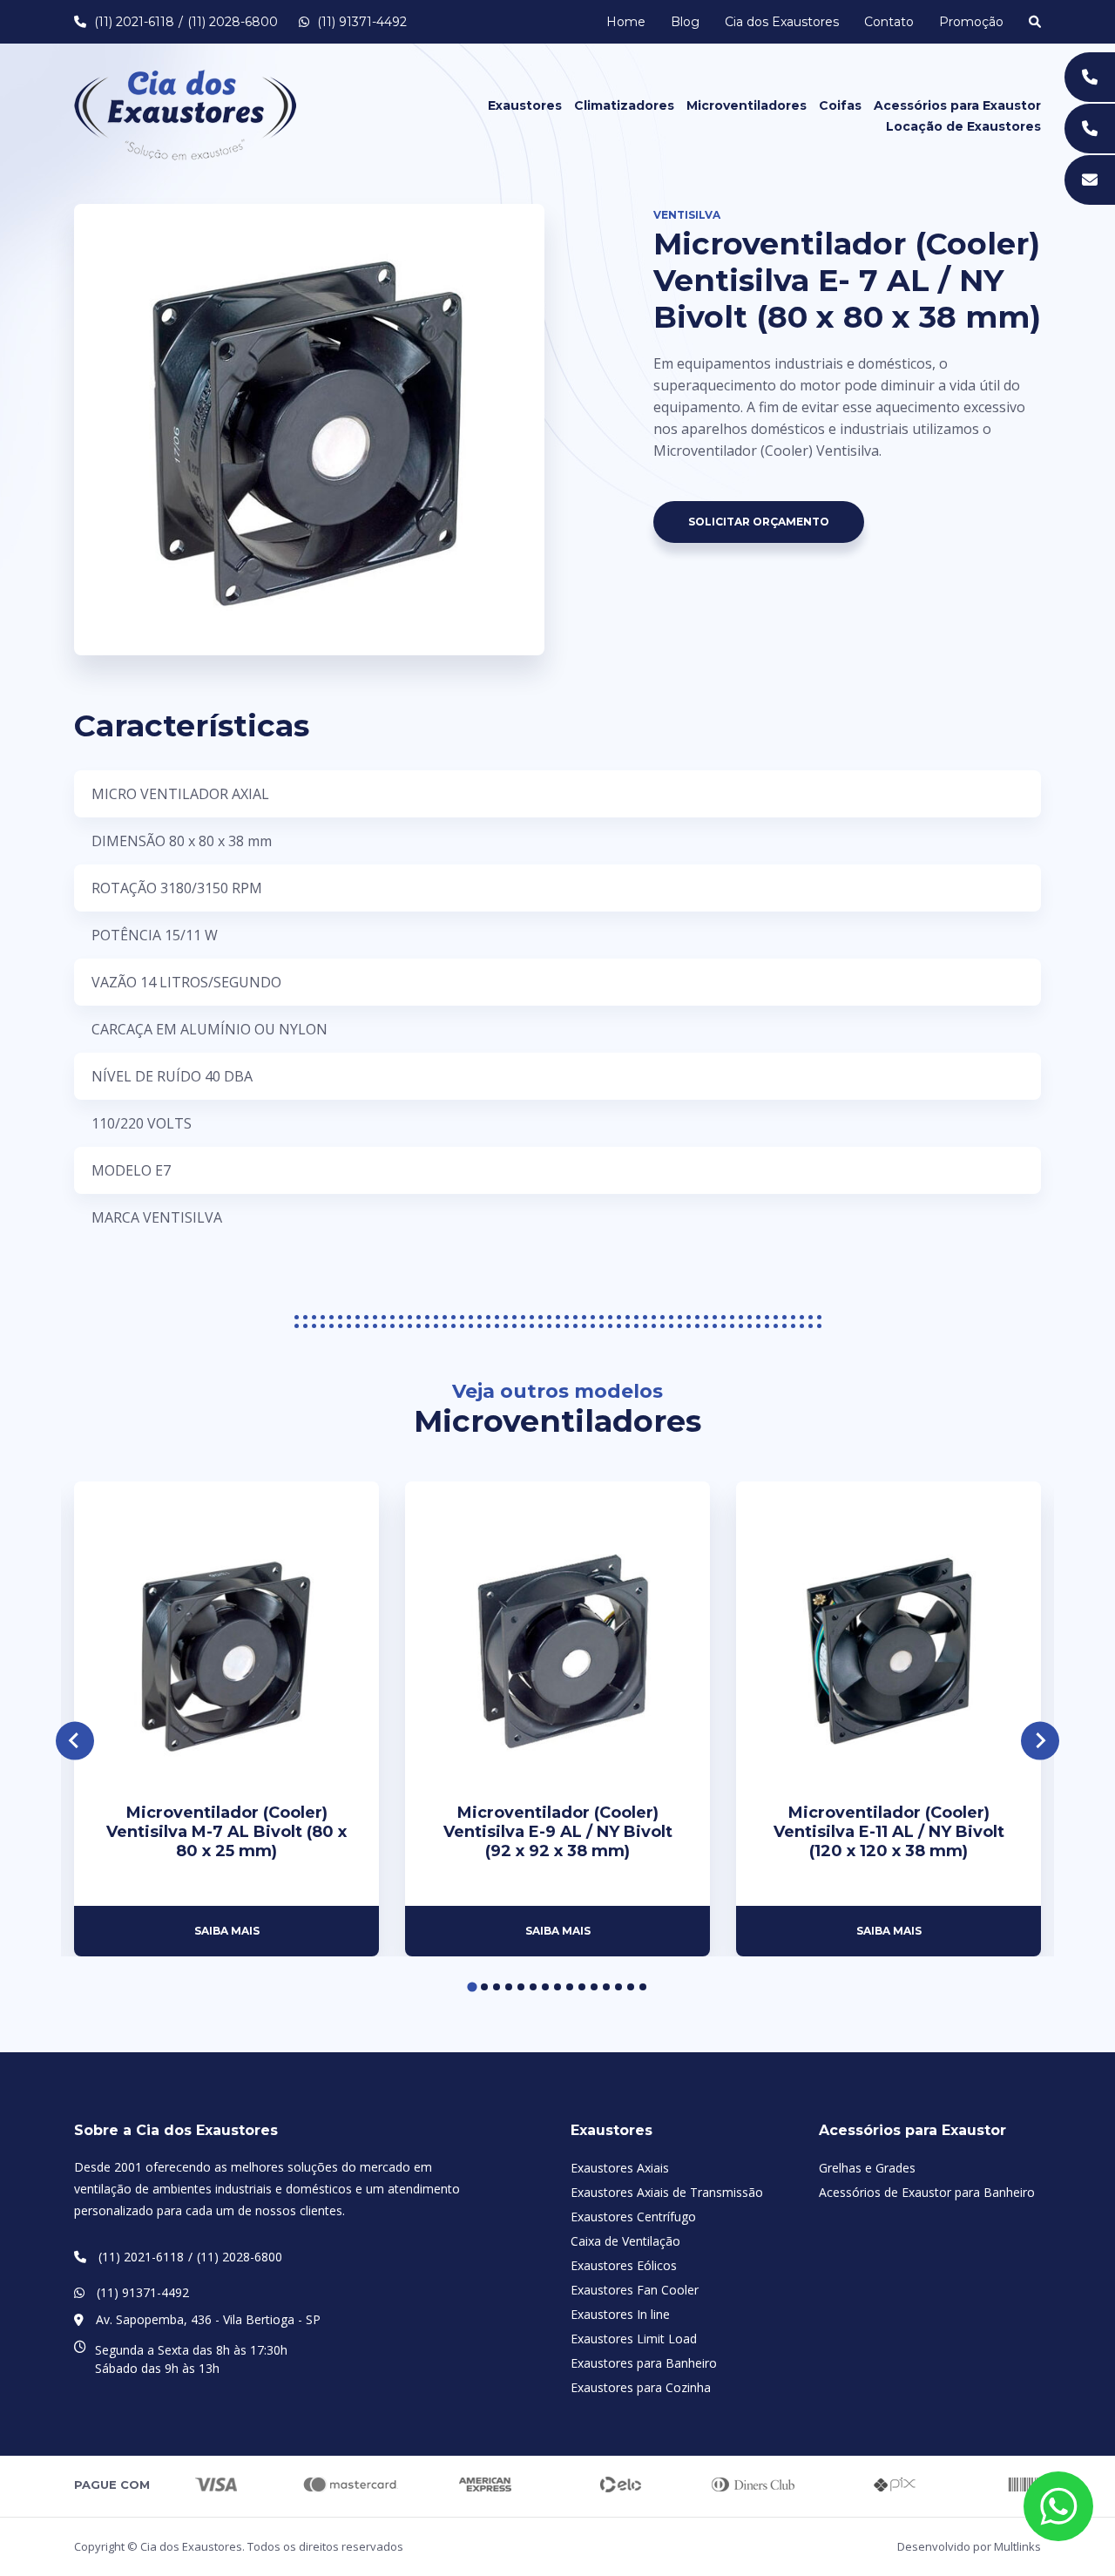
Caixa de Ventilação (625, 2241)
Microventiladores (747, 105)
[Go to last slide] (75, 1741)
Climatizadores (624, 105)
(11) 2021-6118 (134, 22)
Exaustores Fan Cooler (635, 2290)
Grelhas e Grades (867, 2168)
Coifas (840, 105)
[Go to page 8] (557, 1987)
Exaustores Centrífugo (633, 2217)
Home (626, 22)
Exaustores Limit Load (634, 2339)
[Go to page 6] (533, 1987)
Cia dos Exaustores (782, 22)
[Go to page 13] (618, 1987)
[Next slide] (1041, 1741)
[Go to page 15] (643, 1987)
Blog (685, 22)
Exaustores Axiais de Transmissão (667, 2192)
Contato (889, 22)
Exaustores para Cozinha (641, 2387)
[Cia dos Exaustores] (185, 113)
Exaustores (525, 105)
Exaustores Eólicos (624, 2265)
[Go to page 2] (484, 1987)
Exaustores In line (620, 2314)
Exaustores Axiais (620, 2168)
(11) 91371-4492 (360, 22)
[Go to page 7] (545, 1987)
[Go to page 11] (594, 1987)
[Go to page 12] (606, 1987)
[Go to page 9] (570, 1987)
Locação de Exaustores (963, 126)
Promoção (971, 22)
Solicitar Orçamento (759, 522)
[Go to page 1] (472, 1986)
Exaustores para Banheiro (644, 2363)
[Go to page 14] (631, 1987)
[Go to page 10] (582, 1987)
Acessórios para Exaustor (957, 105)
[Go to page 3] (497, 1987)
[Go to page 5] (521, 1987)
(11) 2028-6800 (233, 22)
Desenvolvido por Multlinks (969, 2546)
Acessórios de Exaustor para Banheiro (927, 2192)
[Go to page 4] (509, 1987)
